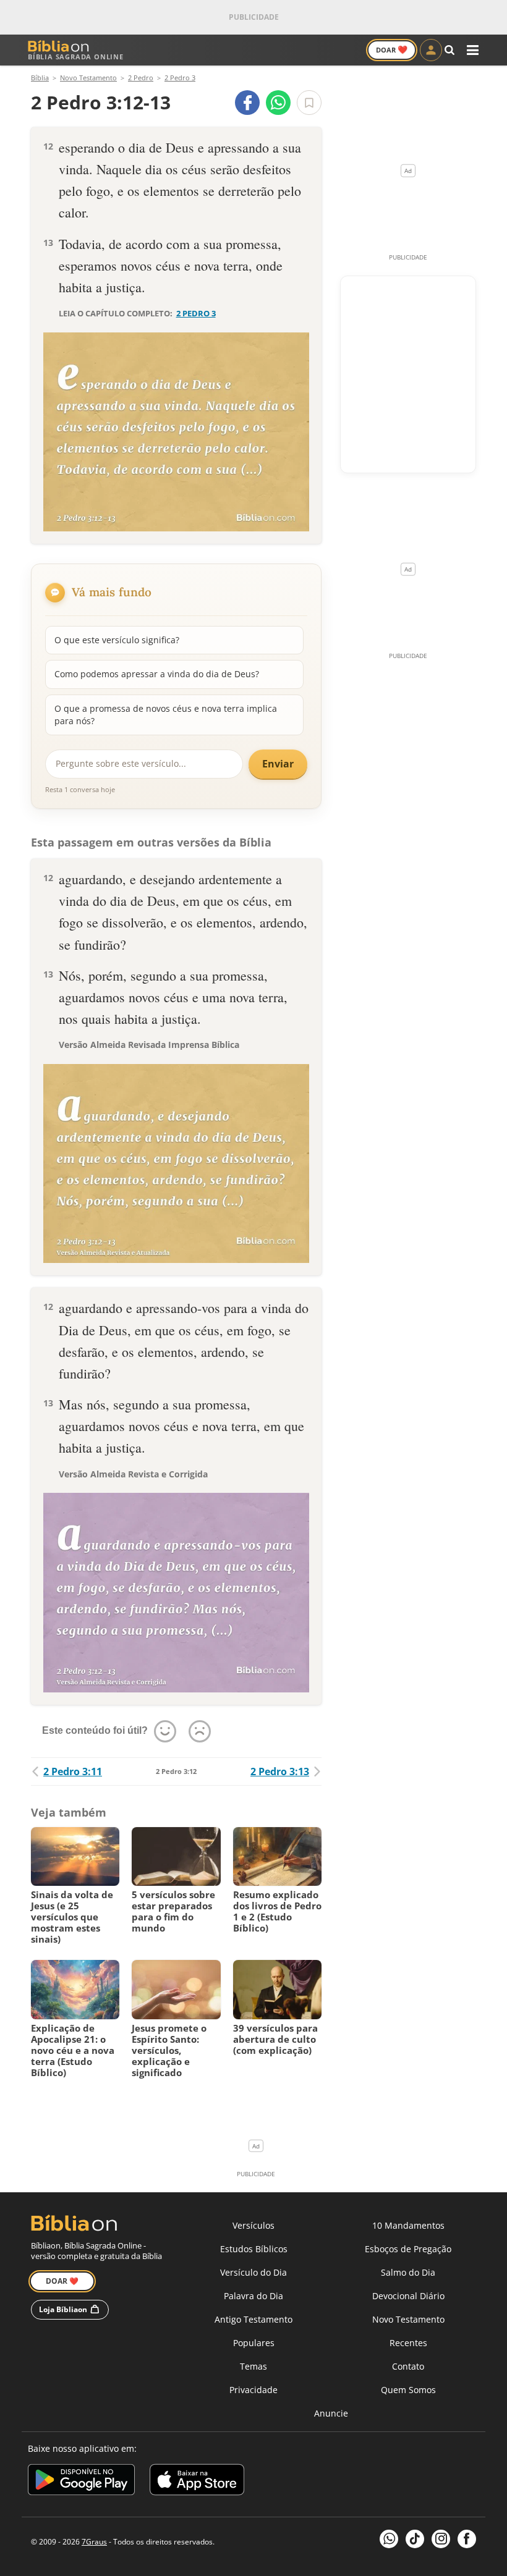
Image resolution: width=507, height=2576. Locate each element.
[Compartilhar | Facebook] (247, 103)
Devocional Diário (408, 2296)
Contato (408, 2366)
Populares (254, 2343)
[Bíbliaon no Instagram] (441, 2539)
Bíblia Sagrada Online (76, 57)
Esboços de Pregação (408, 2249)
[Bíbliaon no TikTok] (415, 2539)
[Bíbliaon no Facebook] (467, 2539)
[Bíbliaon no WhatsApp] (389, 2539)
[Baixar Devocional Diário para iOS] (197, 2482)
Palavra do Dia (253, 2296)
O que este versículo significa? (117, 640)
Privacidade (253, 2390)
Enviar (278, 764)
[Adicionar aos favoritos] (309, 103)
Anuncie (331, 2413)
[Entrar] (431, 50)
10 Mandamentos (408, 2225)
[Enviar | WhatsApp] (278, 103)
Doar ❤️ (62, 2281)
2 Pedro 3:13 (280, 1772)
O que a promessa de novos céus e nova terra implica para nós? (166, 715)
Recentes (408, 2343)
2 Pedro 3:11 (73, 1772)
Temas (253, 2366)
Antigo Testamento (253, 2319)
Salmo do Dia (408, 2272)
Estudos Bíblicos (254, 2249)
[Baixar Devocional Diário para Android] (81, 2482)
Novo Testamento (408, 2319)
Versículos (253, 2225)
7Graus (94, 2542)
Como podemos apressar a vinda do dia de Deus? (157, 674)
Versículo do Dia (253, 2272)
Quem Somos (408, 2390)
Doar (392, 49)
